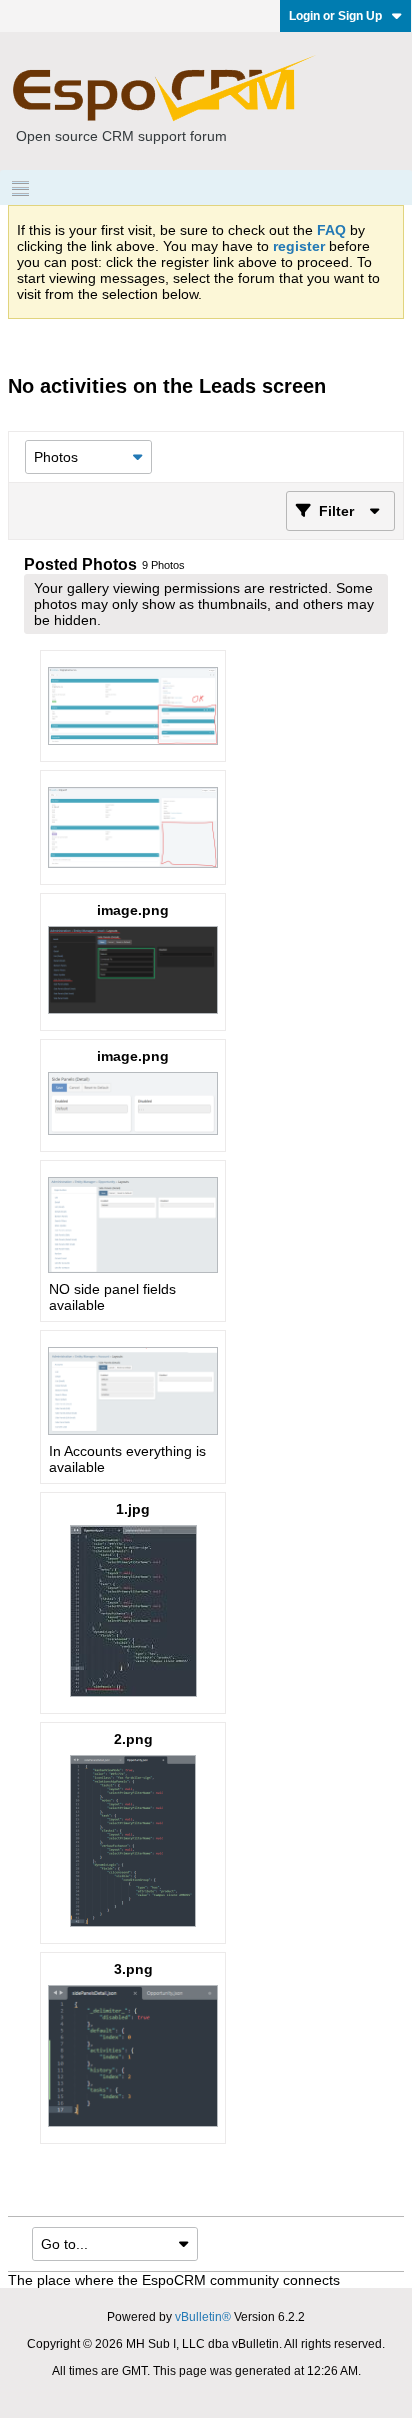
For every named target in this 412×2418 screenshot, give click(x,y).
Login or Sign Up (335, 16)
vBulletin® (203, 2317)
